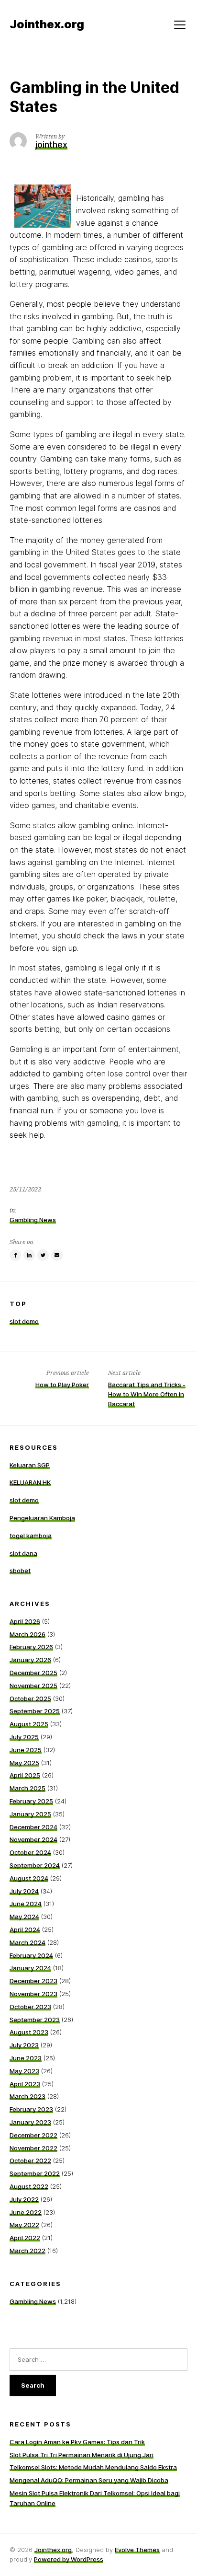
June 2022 (26, 2212)
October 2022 (30, 2160)
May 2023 (24, 2071)
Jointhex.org (53, 2550)
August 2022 (29, 2186)
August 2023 (29, 2032)
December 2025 (33, 1673)
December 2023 (33, 1981)
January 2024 (30, 1968)
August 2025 (29, 1724)
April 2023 (25, 2084)
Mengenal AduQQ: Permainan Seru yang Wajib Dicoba (89, 2480)
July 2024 (24, 1891)
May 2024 (24, 1917)
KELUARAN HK (30, 1482)
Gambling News (33, 1220)
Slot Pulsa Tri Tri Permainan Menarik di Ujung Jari (82, 2455)
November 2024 (33, 1839)
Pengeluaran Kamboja (42, 1518)
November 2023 (33, 1994)
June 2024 (26, 1904)
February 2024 (31, 1955)
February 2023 (31, 2109)
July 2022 (24, 2199)
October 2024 (30, 1852)
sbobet (20, 1571)
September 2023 (35, 2020)
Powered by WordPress (69, 2559)
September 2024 (35, 1865)
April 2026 (25, 1621)
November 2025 (33, 1686)
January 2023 (30, 2122)
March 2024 (27, 1942)
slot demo (24, 1321)
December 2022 (33, 2135)
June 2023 (26, 2058)
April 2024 (25, 1929)
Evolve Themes (137, 2550)
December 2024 (33, 1827)
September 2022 (35, 2173)
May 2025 (24, 1763)
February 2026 (31, 1647)
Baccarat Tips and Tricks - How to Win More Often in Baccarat (147, 1394)
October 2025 (30, 1698)
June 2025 (26, 1750)
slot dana (23, 1553)
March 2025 (27, 1788)
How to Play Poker (62, 1385)
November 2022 (33, 2148)
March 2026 (27, 1634)
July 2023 (24, 2045)
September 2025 (35, 1711)
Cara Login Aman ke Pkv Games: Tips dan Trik (77, 2442)
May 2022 (24, 2225)
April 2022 (25, 2238)
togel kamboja (31, 1536)
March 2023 (27, 2096)
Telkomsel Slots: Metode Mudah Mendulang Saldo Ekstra (93, 2467)
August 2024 (29, 1878)
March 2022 (27, 2251)
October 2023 (30, 2007)
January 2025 (30, 1814)
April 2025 (25, 1775)
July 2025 (24, 1737)
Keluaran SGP (30, 1465)
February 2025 (31, 1801)
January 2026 (30, 1660)
